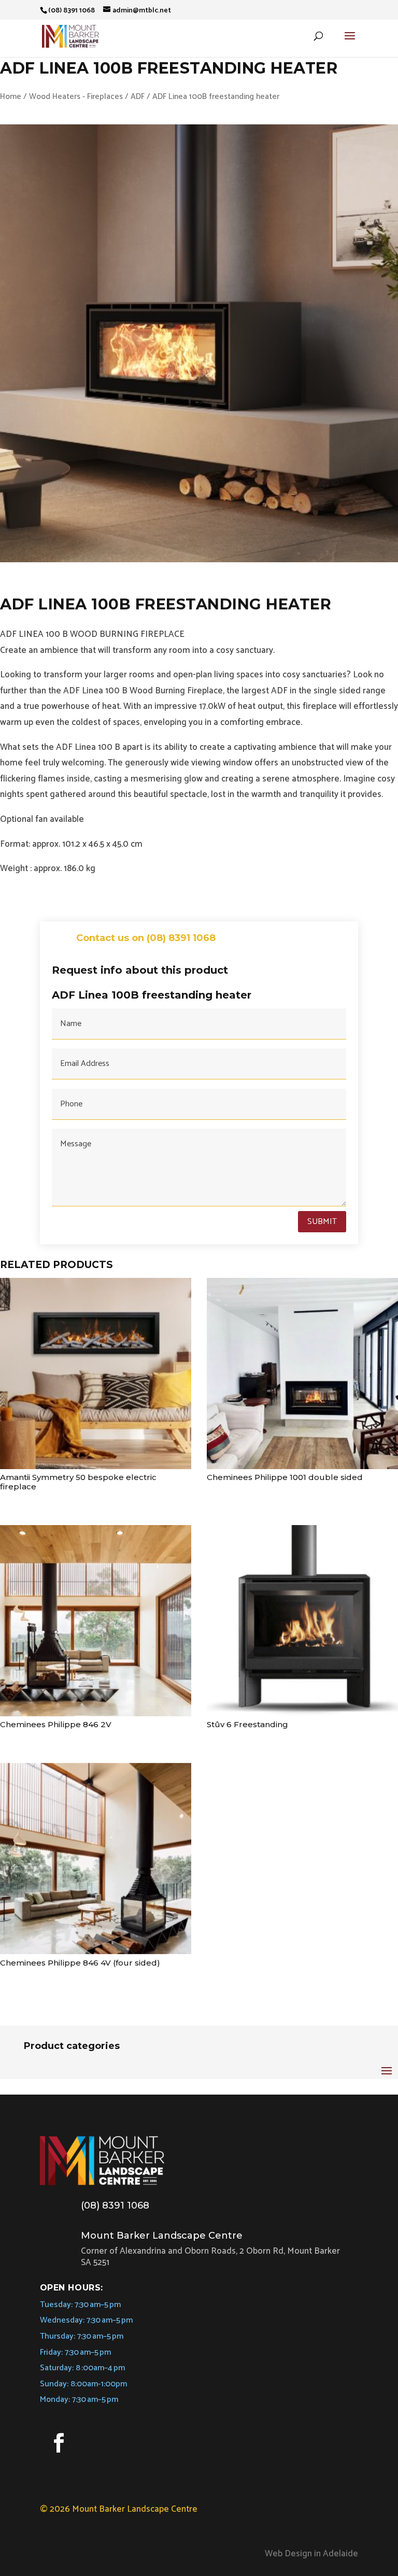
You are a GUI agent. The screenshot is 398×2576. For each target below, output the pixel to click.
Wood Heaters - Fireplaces (76, 97)
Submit (322, 1222)
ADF (138, 97)
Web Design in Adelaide (311, 2554)
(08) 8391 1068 (115, 2205)
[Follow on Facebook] (59, 2443)
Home (11, 97)
